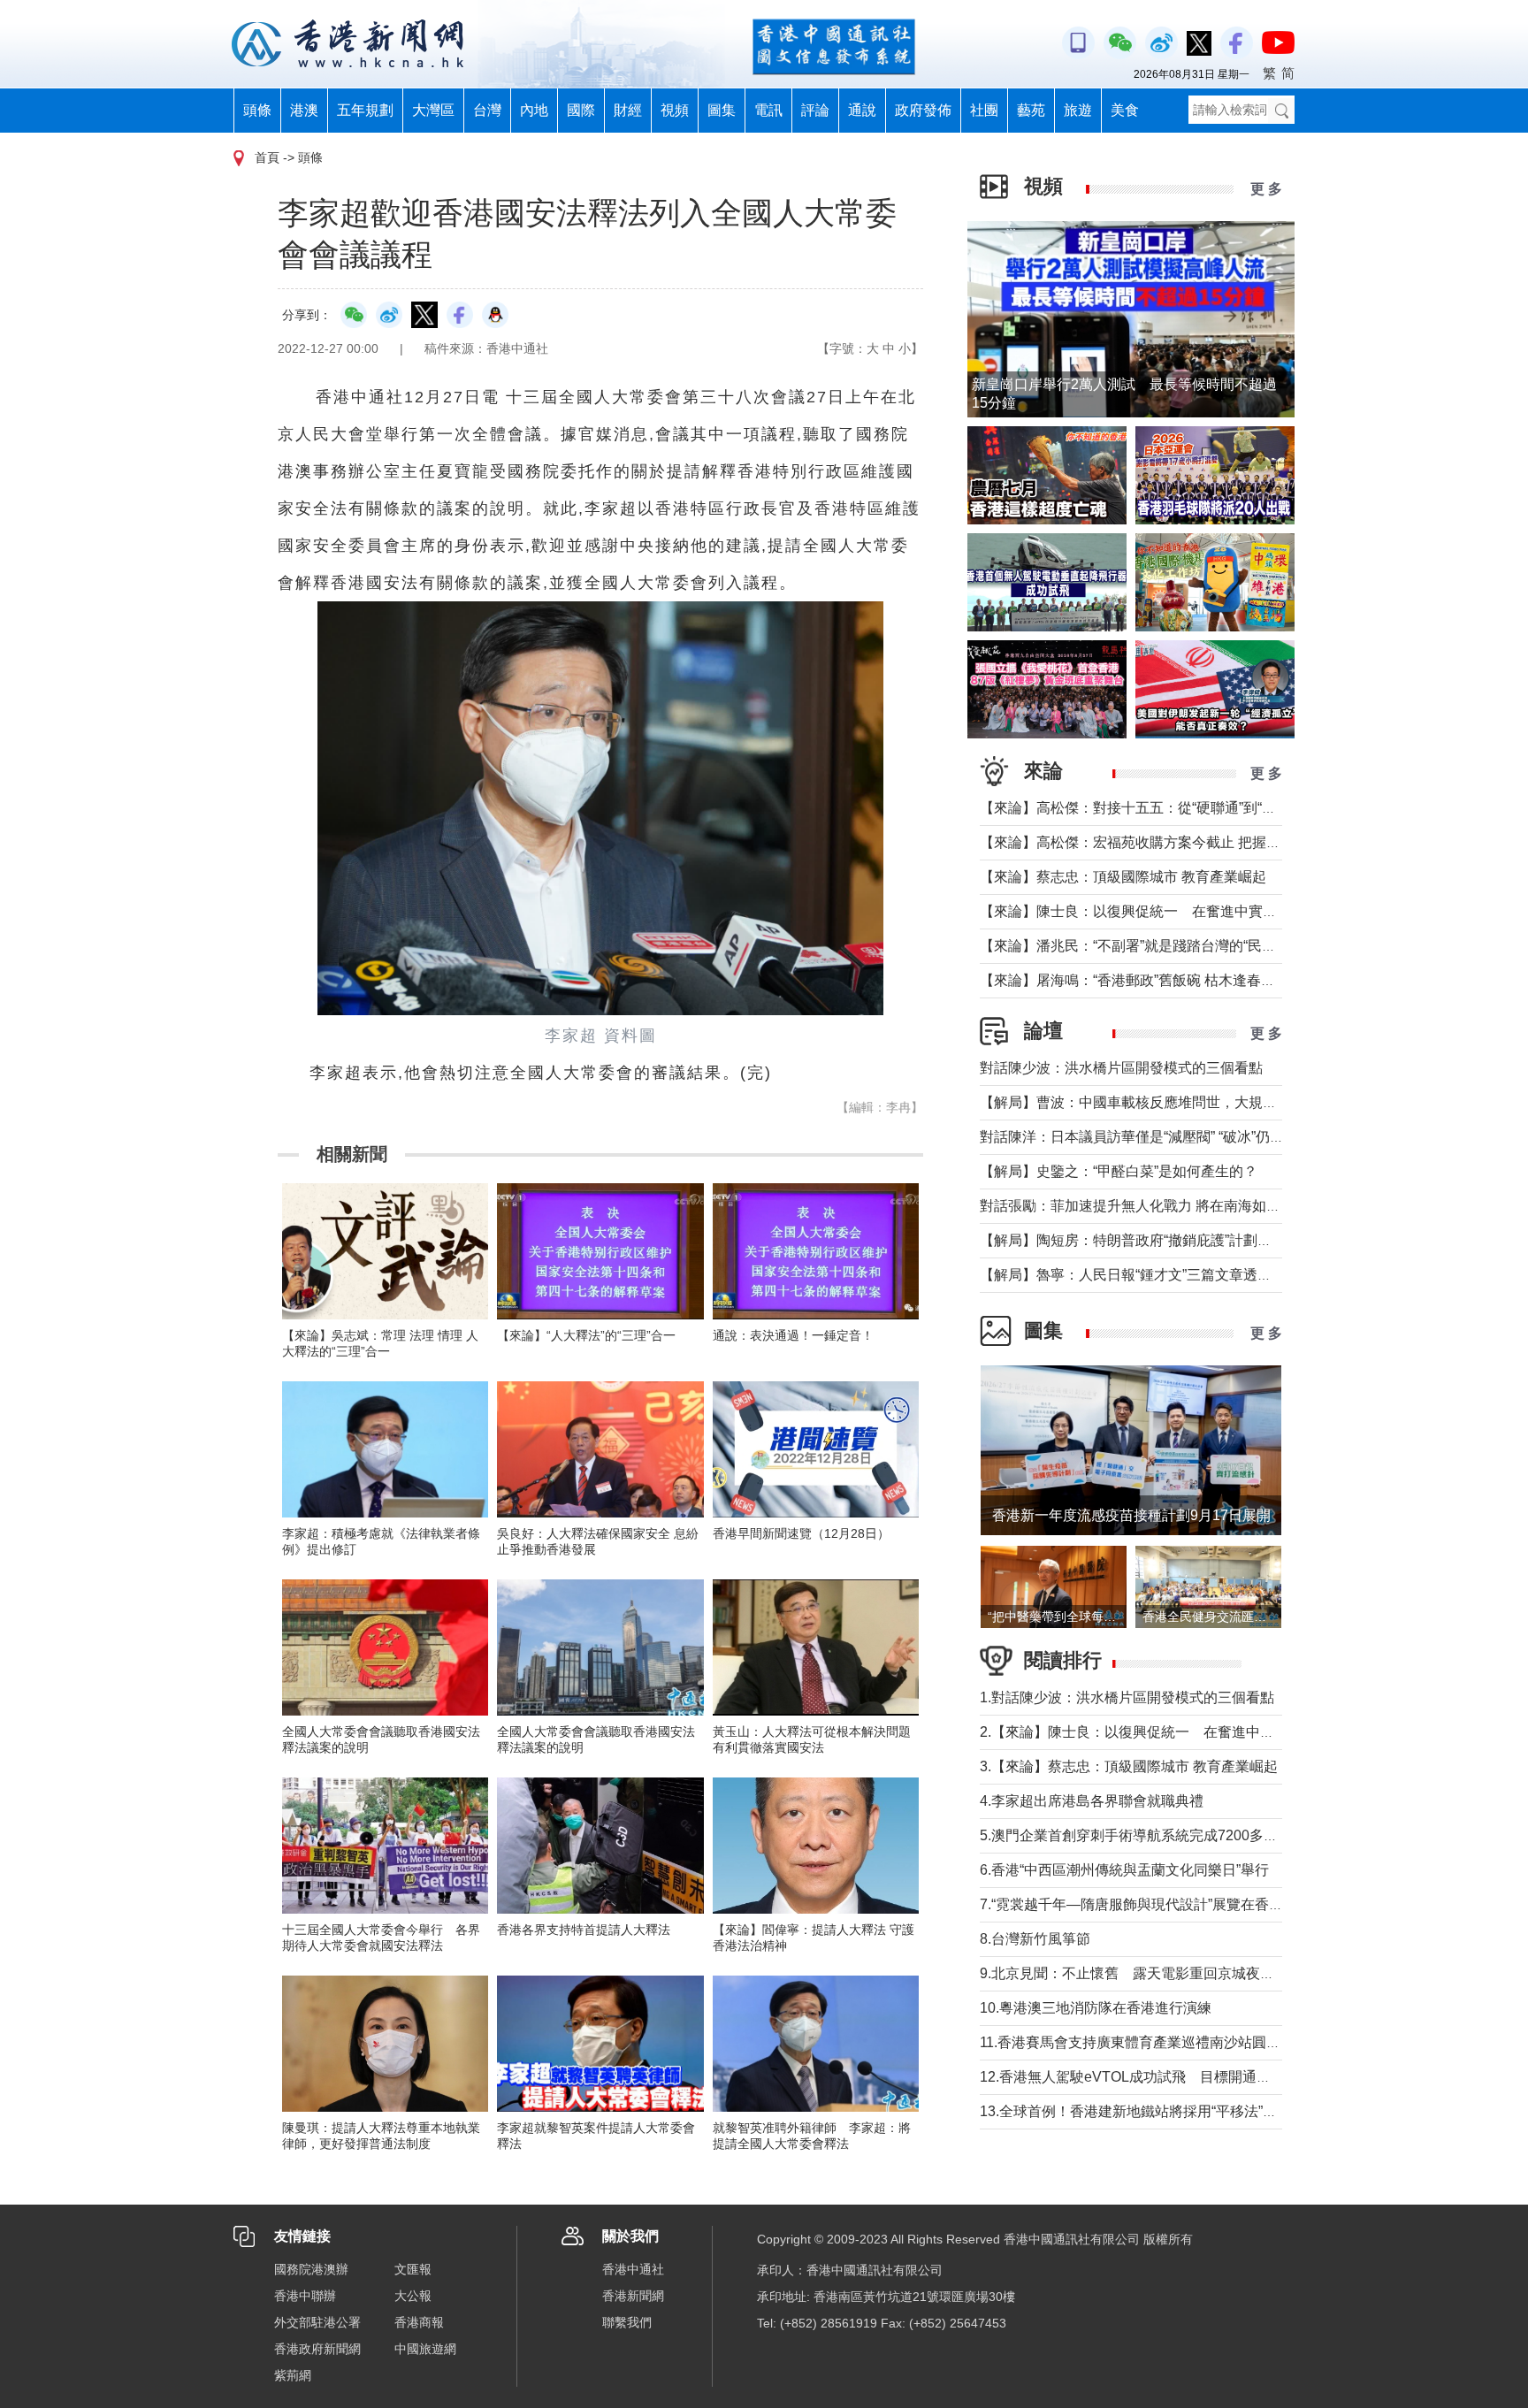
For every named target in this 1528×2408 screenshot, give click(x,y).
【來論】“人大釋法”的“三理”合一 (586, 1335)
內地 (534, 110)
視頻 (675, 110)
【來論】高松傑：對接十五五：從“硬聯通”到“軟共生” (1144, 808)
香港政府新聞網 (317, 2349)
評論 (815, 110)
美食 (1125, 110)
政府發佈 (923, 110)
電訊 (768, 110)
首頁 (267, 157)
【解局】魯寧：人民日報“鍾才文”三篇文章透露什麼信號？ (1161, 1275)
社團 (984, 110)
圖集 (722, 110)
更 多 (1266, 189)
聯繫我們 (627, 2322)
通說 (862, 110)
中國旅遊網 (425, 2349)
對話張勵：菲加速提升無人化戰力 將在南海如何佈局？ (1151, 1206)
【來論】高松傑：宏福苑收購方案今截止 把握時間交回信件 (1165, 842)
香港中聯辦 (305, 2296)
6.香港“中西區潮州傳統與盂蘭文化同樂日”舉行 (1124, 1870)
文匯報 (413, 2269)
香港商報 (419, 2322)
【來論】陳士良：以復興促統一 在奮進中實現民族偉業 (1157, 911)
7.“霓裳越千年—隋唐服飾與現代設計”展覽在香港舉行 (1146, 1904)
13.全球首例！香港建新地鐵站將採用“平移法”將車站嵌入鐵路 (1171, 2111)
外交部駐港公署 (317, 2322)
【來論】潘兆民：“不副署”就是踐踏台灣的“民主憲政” (1144, 946)
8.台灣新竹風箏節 (1035, 1939)
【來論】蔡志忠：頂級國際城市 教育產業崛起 (1123, 877)
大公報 (413, 2296)
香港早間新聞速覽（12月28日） (801, 1533)
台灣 (487, 110)
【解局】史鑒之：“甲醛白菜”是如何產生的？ (1119, 1171)
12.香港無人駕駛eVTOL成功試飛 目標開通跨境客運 (1146, 2077)
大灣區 (433, 110)
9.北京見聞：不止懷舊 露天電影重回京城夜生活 (1134, 1973)
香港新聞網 (633, 2296)
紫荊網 (293, 2375)
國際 (581, 110)
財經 (628, 110)
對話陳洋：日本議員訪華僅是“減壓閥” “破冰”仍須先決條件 (1160, 1137)
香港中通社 (633, 2269)
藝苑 (1031, 110)
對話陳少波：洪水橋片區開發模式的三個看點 (1121, 1068)
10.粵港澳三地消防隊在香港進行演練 (1096, 2008)
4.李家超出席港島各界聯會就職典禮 (1092, 1801)
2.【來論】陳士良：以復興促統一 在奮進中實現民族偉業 (1162, 1732)
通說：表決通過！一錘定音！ (793, 1335)
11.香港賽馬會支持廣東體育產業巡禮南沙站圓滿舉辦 (1144, 2042)
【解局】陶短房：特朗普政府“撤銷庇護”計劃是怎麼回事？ (1161, 1240)
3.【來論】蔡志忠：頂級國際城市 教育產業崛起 (1129, 1766)
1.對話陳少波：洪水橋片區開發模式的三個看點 (1127, 1697)
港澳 (304, 110)
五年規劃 (365, 110)
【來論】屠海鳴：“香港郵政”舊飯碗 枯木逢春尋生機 (1142, 980)
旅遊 (1078, 110)
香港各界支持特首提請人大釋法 (584, 1930)
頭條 (257, 110)
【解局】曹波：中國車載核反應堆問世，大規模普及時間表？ (1171, 1102)
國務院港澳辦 (311, 2269)
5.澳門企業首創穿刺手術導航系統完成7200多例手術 (1143, 1835)
